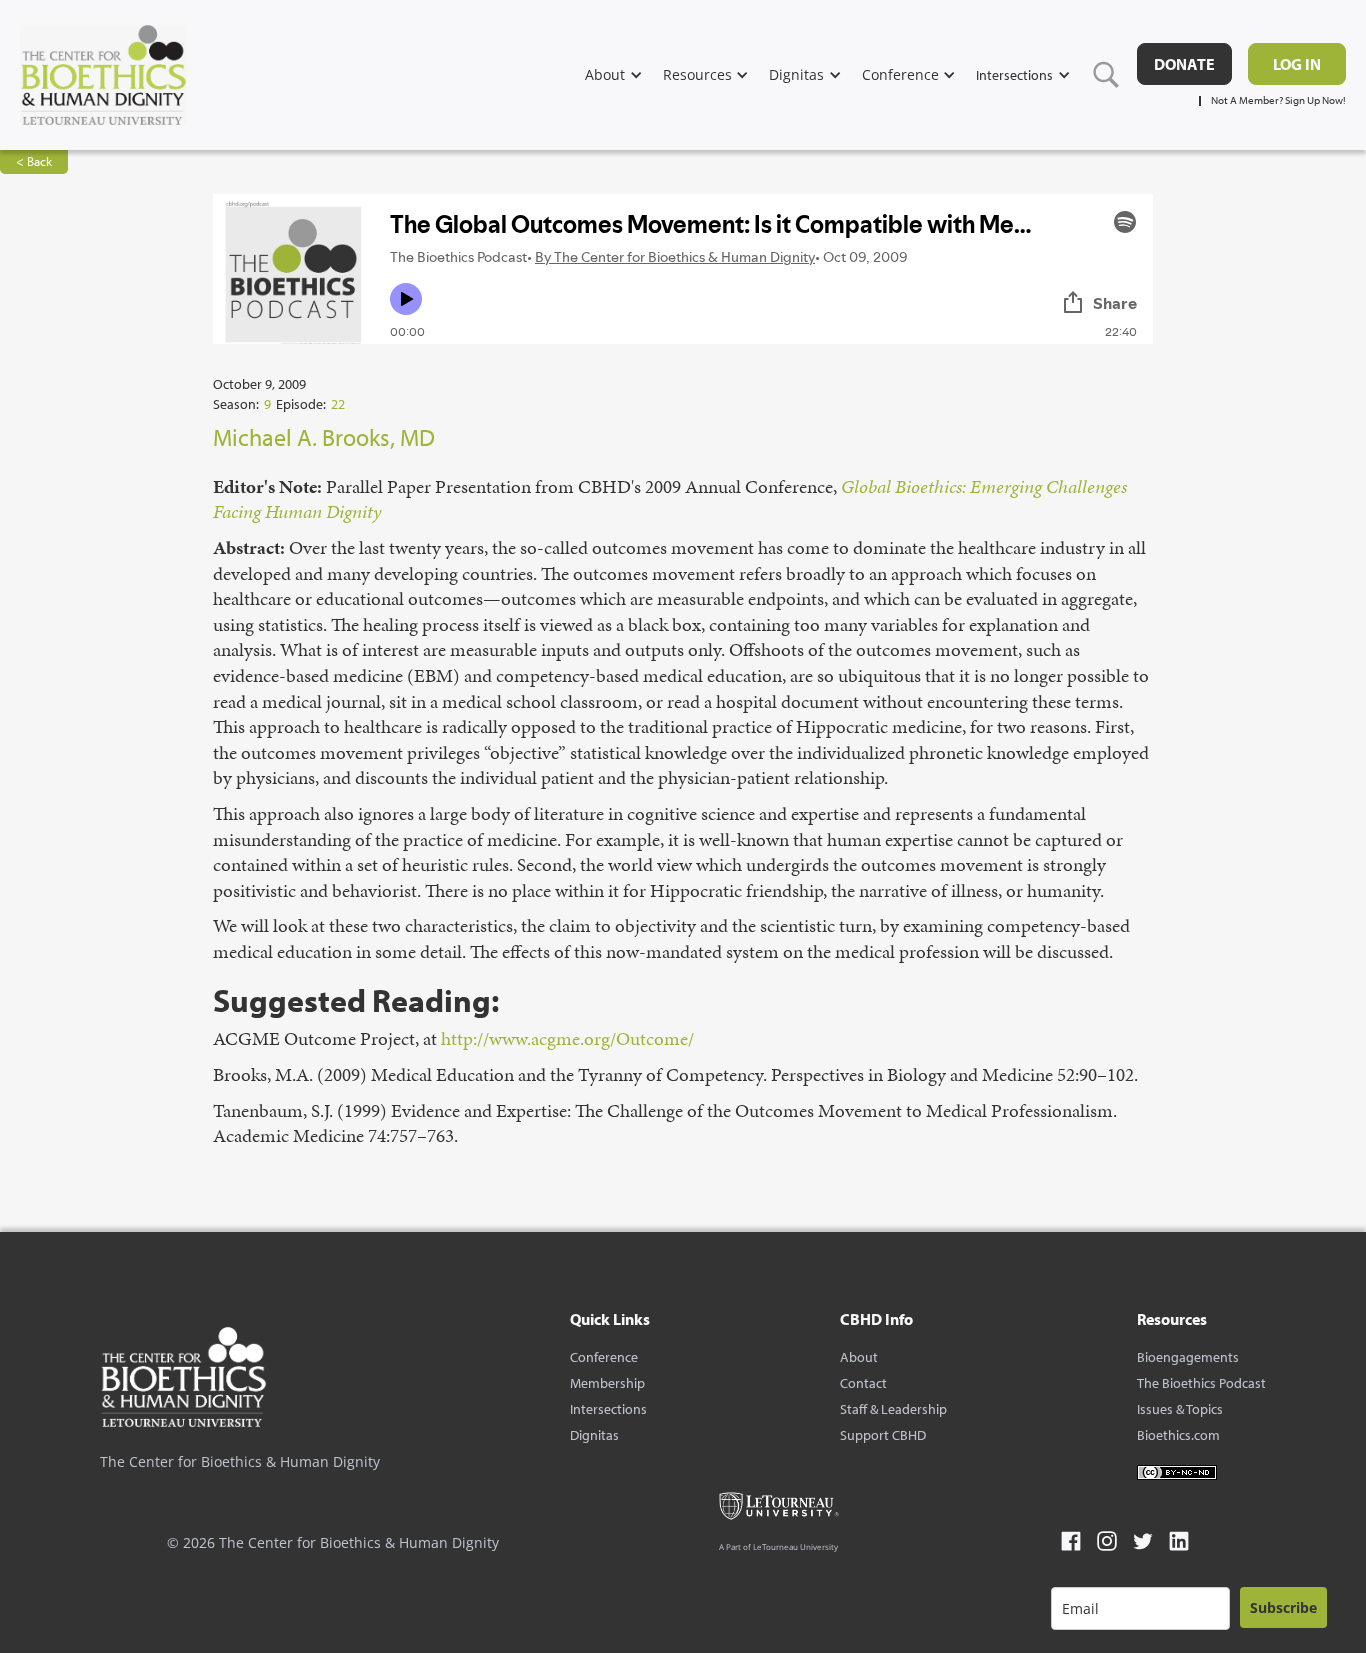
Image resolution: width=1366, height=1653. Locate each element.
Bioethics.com (1178, 1435)
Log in (1297, 64)
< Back (34, 161)
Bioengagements (1188, 1357)
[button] (624, 74)
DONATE (1184, 64)
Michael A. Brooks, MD (324, 437)
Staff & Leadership (893, 1409)
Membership (607, 1383)
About (859, 1357)
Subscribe (1283, 1607)
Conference (604, 1357)
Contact (863, 1383)
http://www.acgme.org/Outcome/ (567, 1038)
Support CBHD (883, 1435)
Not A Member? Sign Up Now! (1278, 100)
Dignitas (594, 1435)
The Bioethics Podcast (1201, 1383)
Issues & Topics (1180, 1409)
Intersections (608, 1409)
